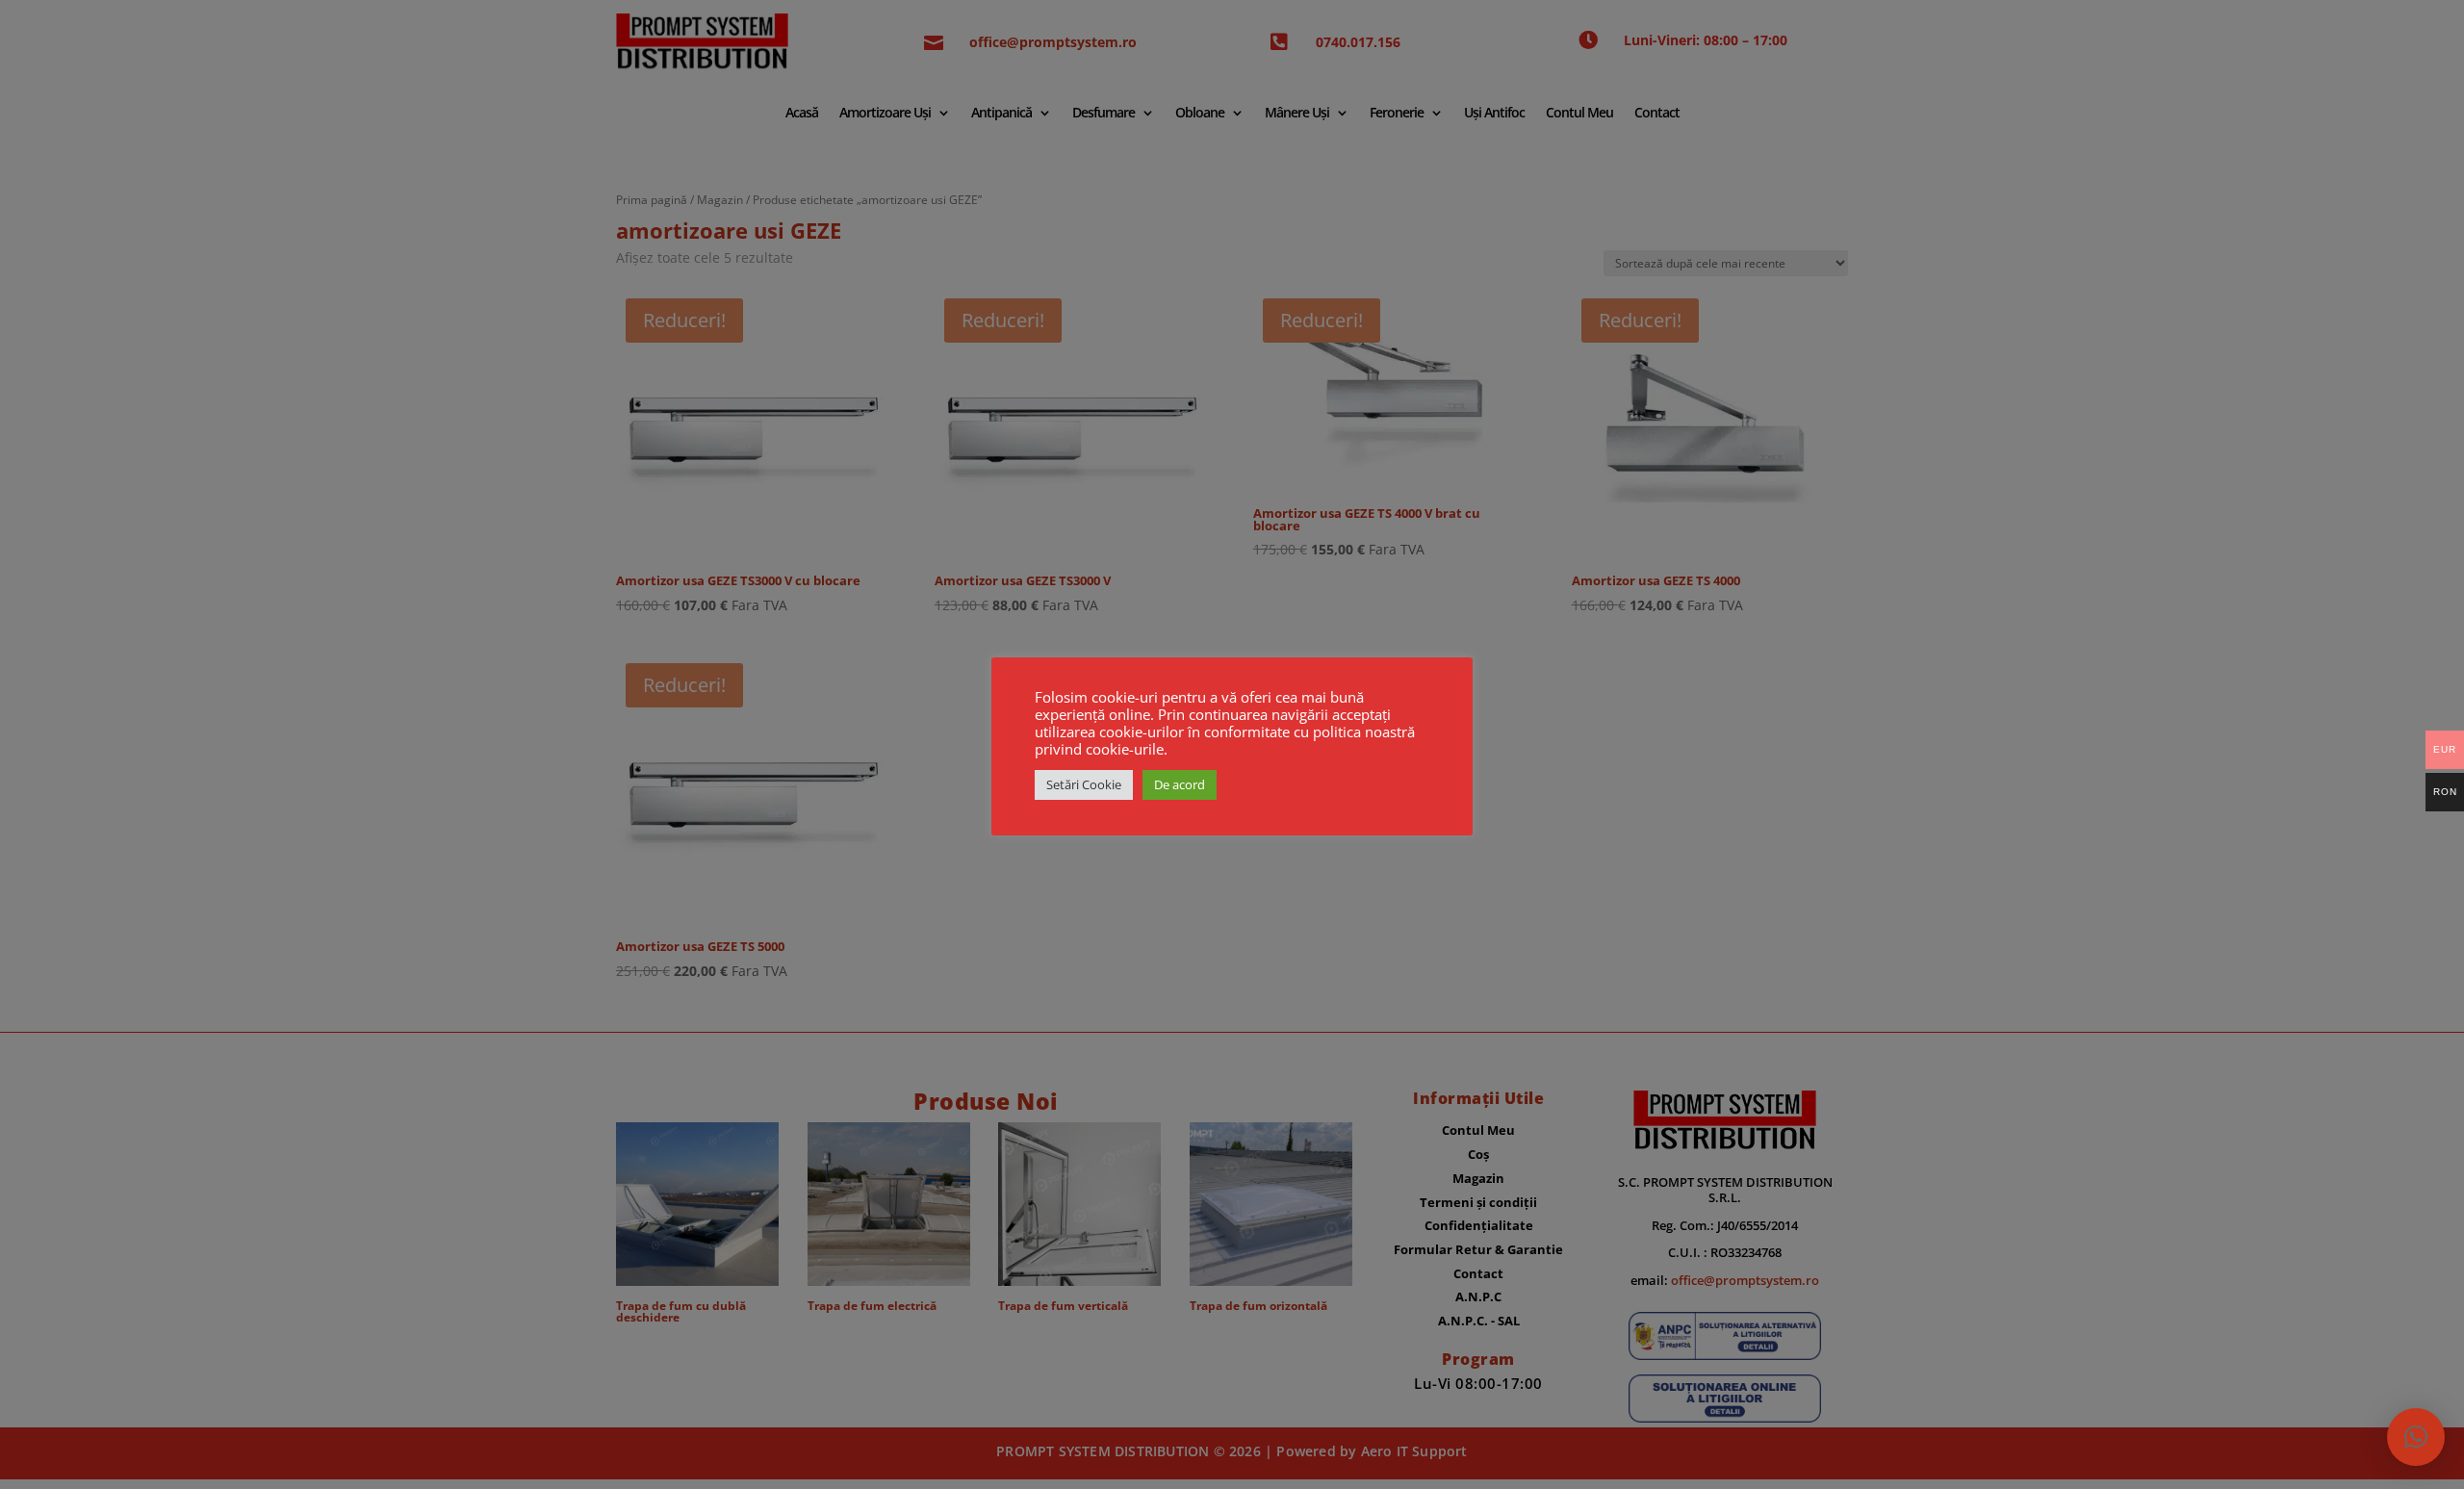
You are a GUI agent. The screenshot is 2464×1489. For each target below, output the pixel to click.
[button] (2416, 1437)
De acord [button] (1180, 784)
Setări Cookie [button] (1084, 784)
